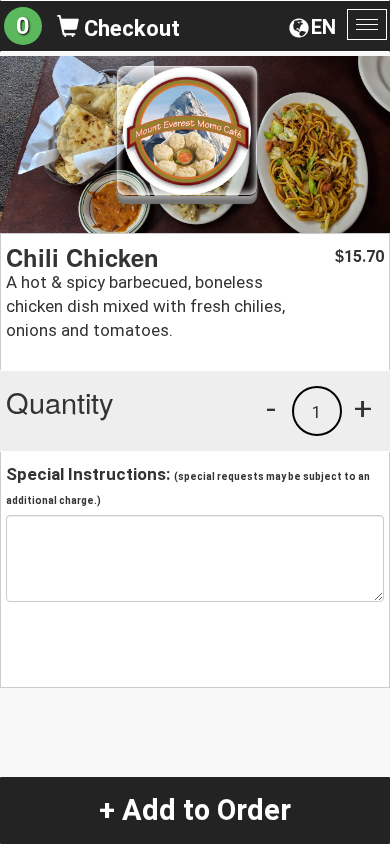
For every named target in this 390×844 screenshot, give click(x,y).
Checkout (129, 28)
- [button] (271, 408)
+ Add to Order (195, 810)
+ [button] (363, 408)
